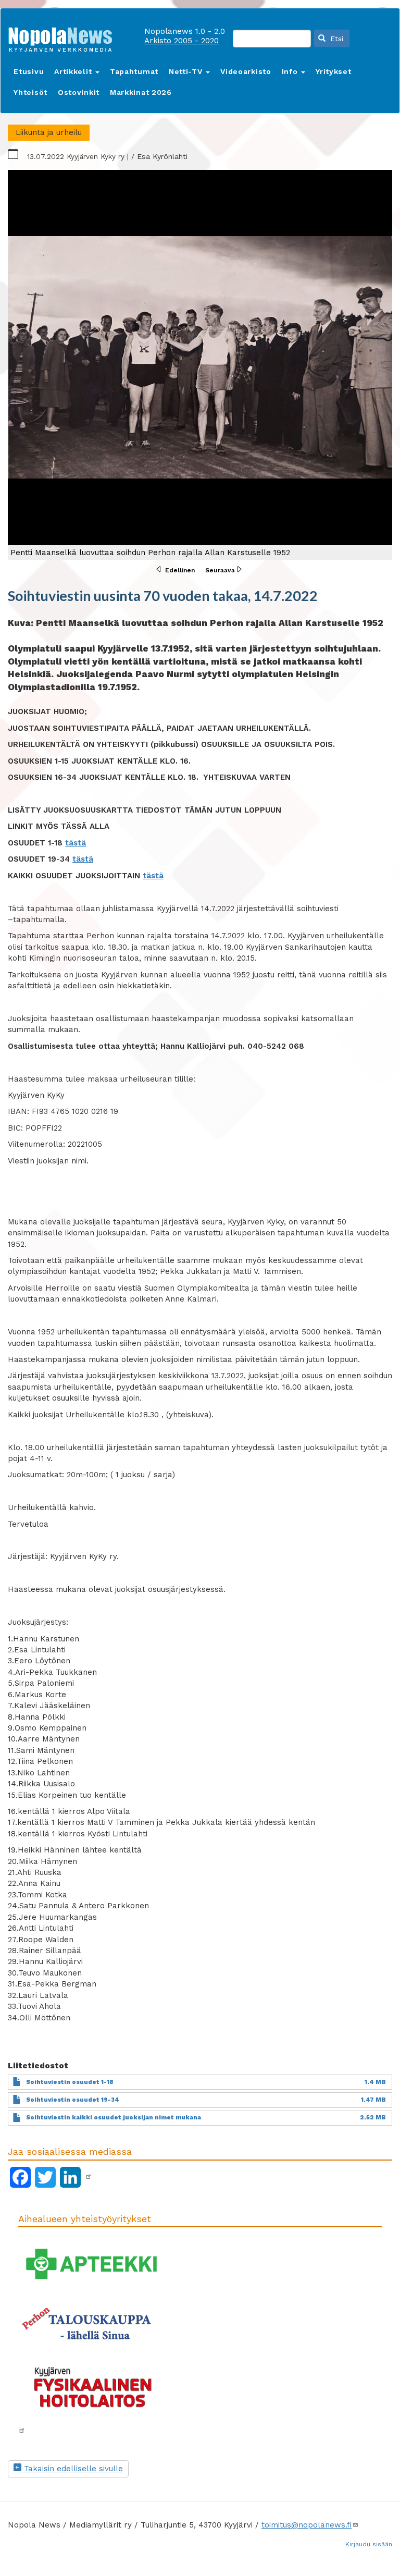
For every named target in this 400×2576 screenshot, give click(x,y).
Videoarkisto (246, 71)
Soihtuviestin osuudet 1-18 (70, 2082)
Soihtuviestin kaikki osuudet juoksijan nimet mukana (114, 2118)
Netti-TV (187, 71)
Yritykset (333, 71)
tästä (76, 843)
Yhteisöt (30, 92)
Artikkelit (74, 71)
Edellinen (180, 570)
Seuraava (220, 570)
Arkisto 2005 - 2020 (182, 41)
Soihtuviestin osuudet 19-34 (73, 2100)
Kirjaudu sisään (369, 2544)
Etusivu (29, 71)
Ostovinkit (79, 92)
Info (291, 71)
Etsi (335, 39)
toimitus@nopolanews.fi (307, 2525)
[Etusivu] (64, 37)
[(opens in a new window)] (89, 2177)
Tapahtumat (134, 71)
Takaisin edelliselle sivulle (72, 2469)
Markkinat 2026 (141, 92)
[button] (200, 365)
